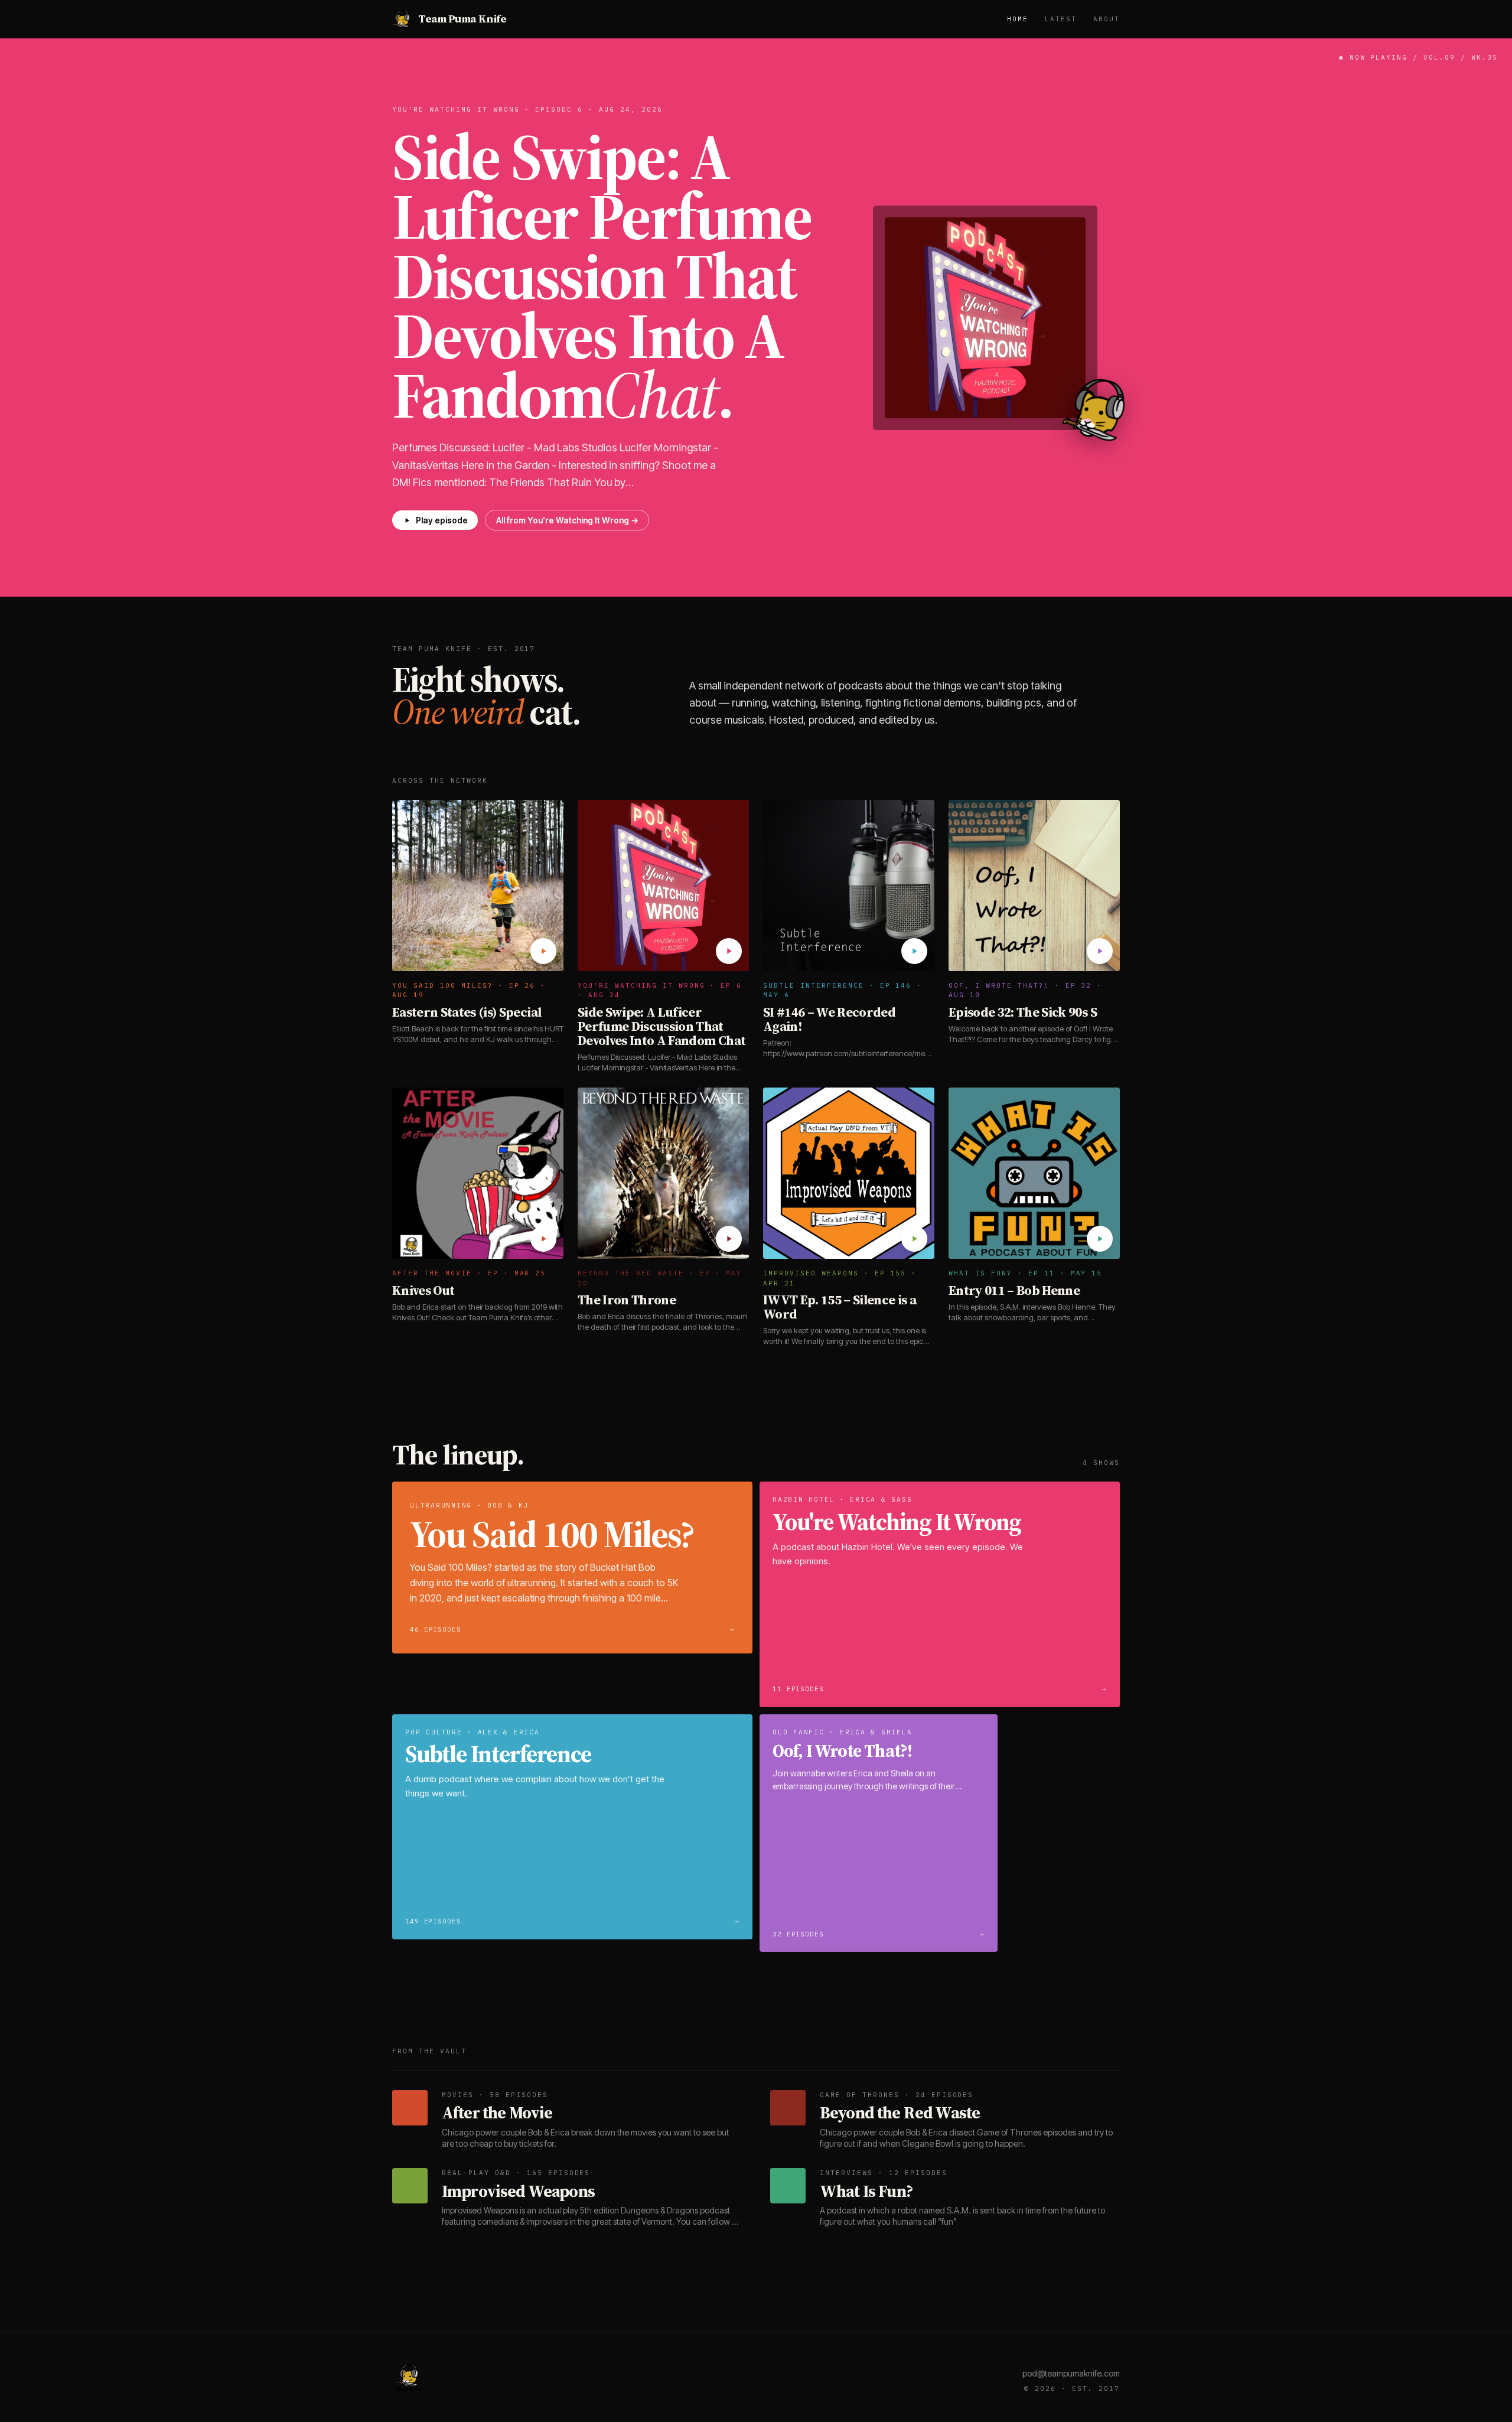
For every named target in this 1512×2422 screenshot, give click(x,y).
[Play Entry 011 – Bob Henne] (1100, 1239)
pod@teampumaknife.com (1071, 2373)
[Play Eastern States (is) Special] (543, 951)
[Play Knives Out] (543, 1239)
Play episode (442, 520)
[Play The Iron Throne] (729, 1239)
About (1107, 19)
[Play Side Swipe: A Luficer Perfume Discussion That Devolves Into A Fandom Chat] (729, 951)
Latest (1061, 19)
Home (1018, 19)
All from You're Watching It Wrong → (567, 520)
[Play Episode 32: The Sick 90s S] (1100, 951)
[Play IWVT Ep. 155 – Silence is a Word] (914, 1239)
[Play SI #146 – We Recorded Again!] (914, 951)
